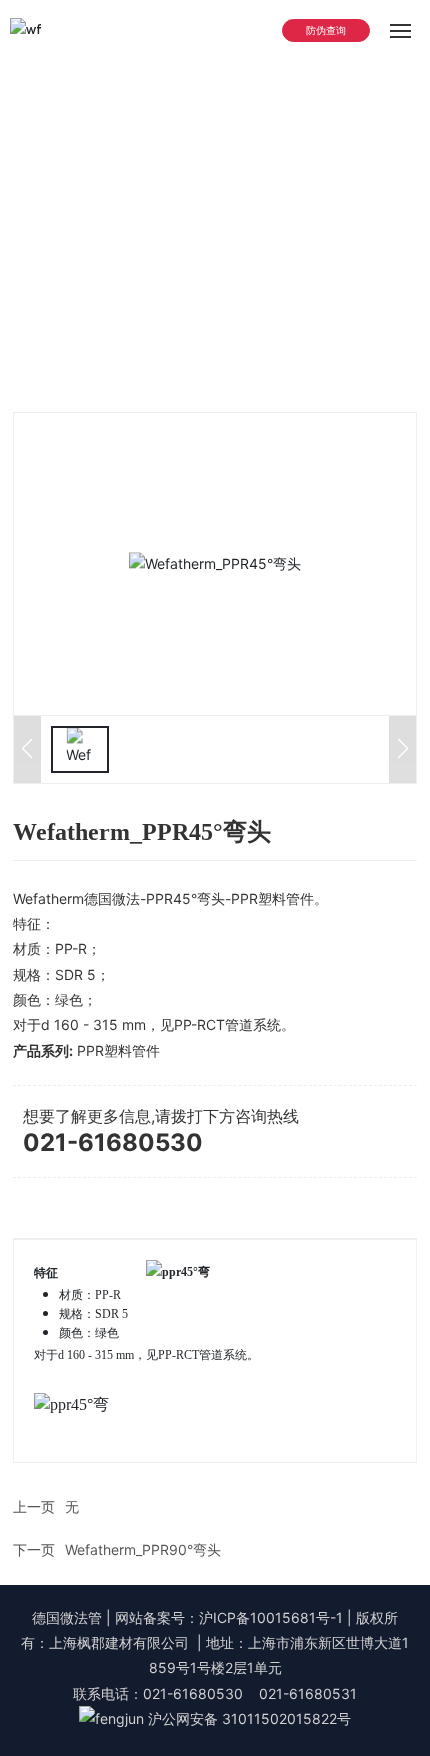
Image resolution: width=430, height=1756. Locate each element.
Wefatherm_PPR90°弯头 (143, 1549)
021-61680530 (113, 1142)
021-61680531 (308, 1693)
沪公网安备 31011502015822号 (249, 1718)
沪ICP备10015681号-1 (271, 1617)
